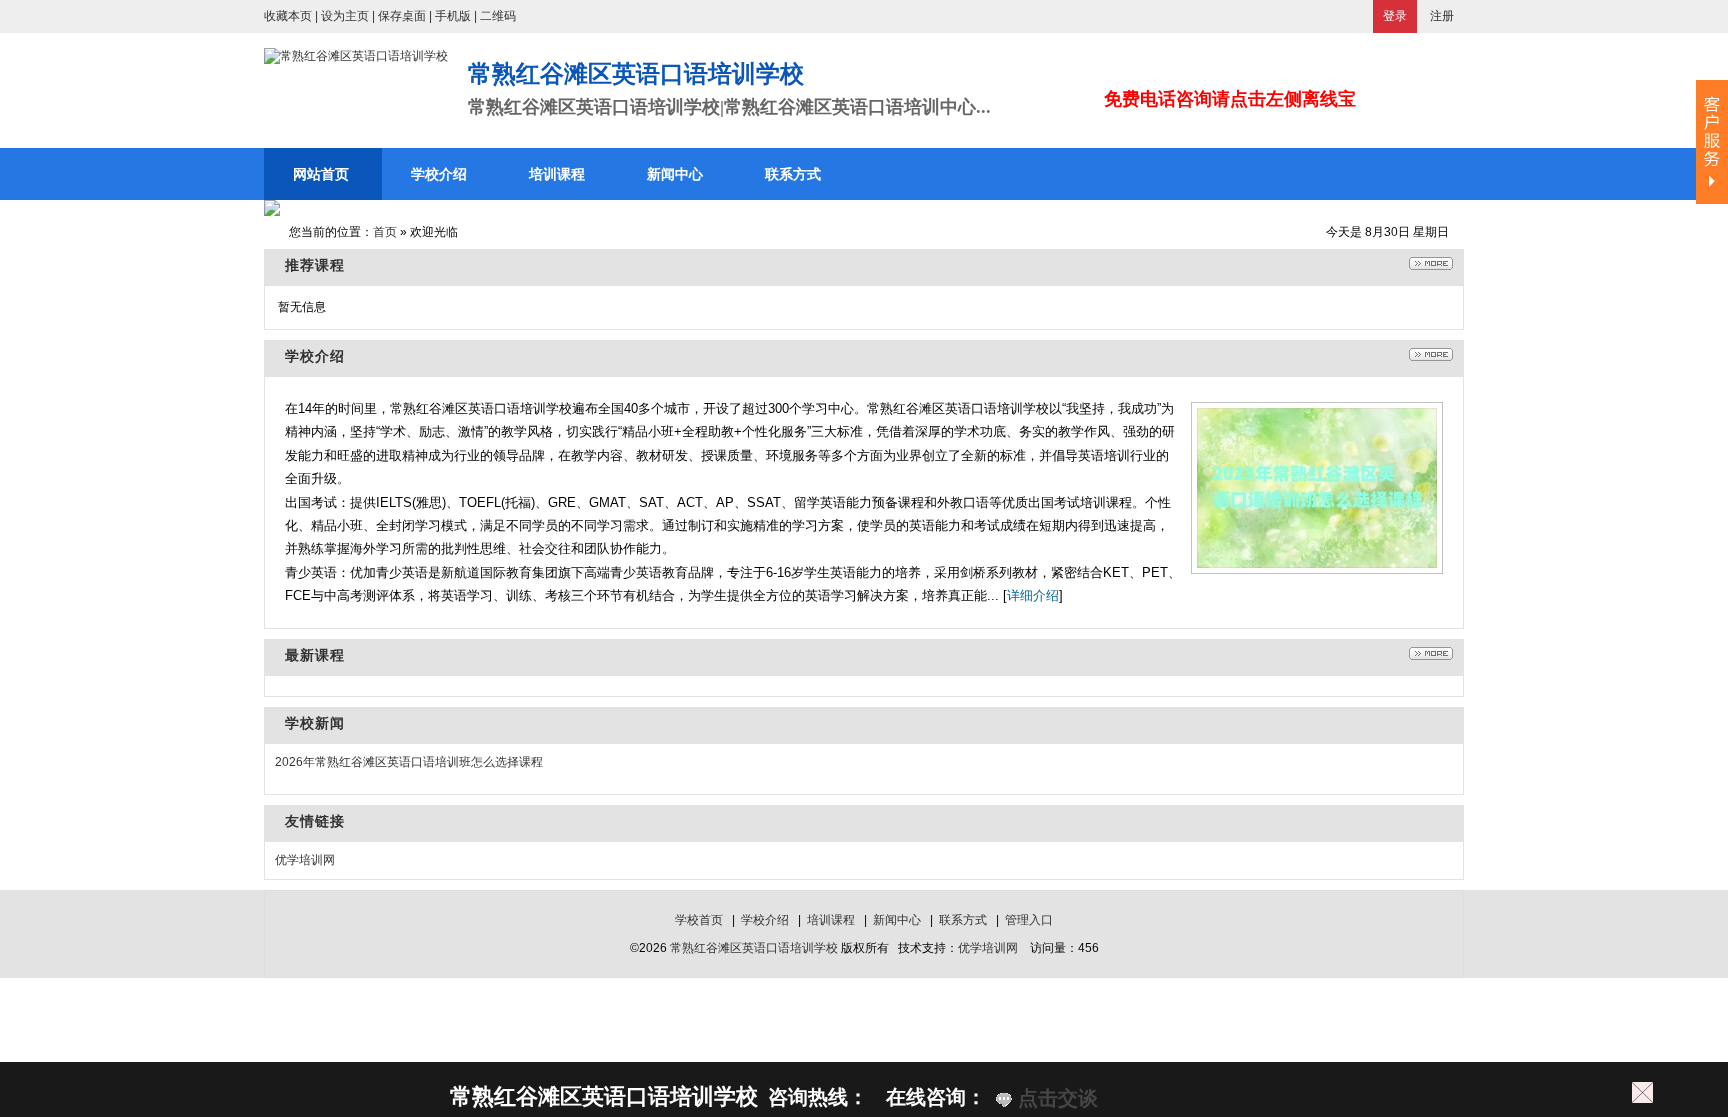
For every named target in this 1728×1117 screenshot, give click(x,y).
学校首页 (699, 920)
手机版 (453, 16)
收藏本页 (288, 16)
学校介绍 (765, 920)
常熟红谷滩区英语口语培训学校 (754, 948)
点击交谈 (1055, 1098)
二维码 (498, 16)
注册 (1442, 16)
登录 (1395, 16)
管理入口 (1029, 920)
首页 (385, 232)
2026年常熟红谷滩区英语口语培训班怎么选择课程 (409, 762)
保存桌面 (402, 16)
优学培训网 (305, 860)
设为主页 (345, 16)
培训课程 (831, 920)
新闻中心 (897, 920)
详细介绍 (1033, 595)
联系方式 (963, 920)
